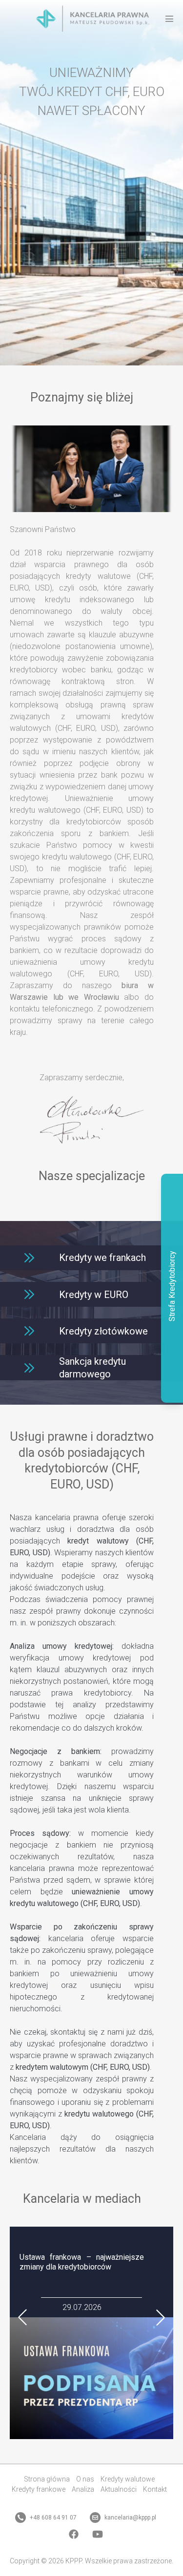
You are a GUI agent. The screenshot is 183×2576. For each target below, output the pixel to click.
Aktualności (119, 2489)
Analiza (83, 2489)
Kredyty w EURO (94, 1295)
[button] (23, 2318)
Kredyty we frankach (102, 1258)
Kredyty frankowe (39, 2489)
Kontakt (155, 2489)
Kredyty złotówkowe (103, 1331)
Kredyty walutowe (128, 2479)
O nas (85, 2479)
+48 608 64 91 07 (52, 2518)
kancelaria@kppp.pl (130, 2518)
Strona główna (47, 2479)
